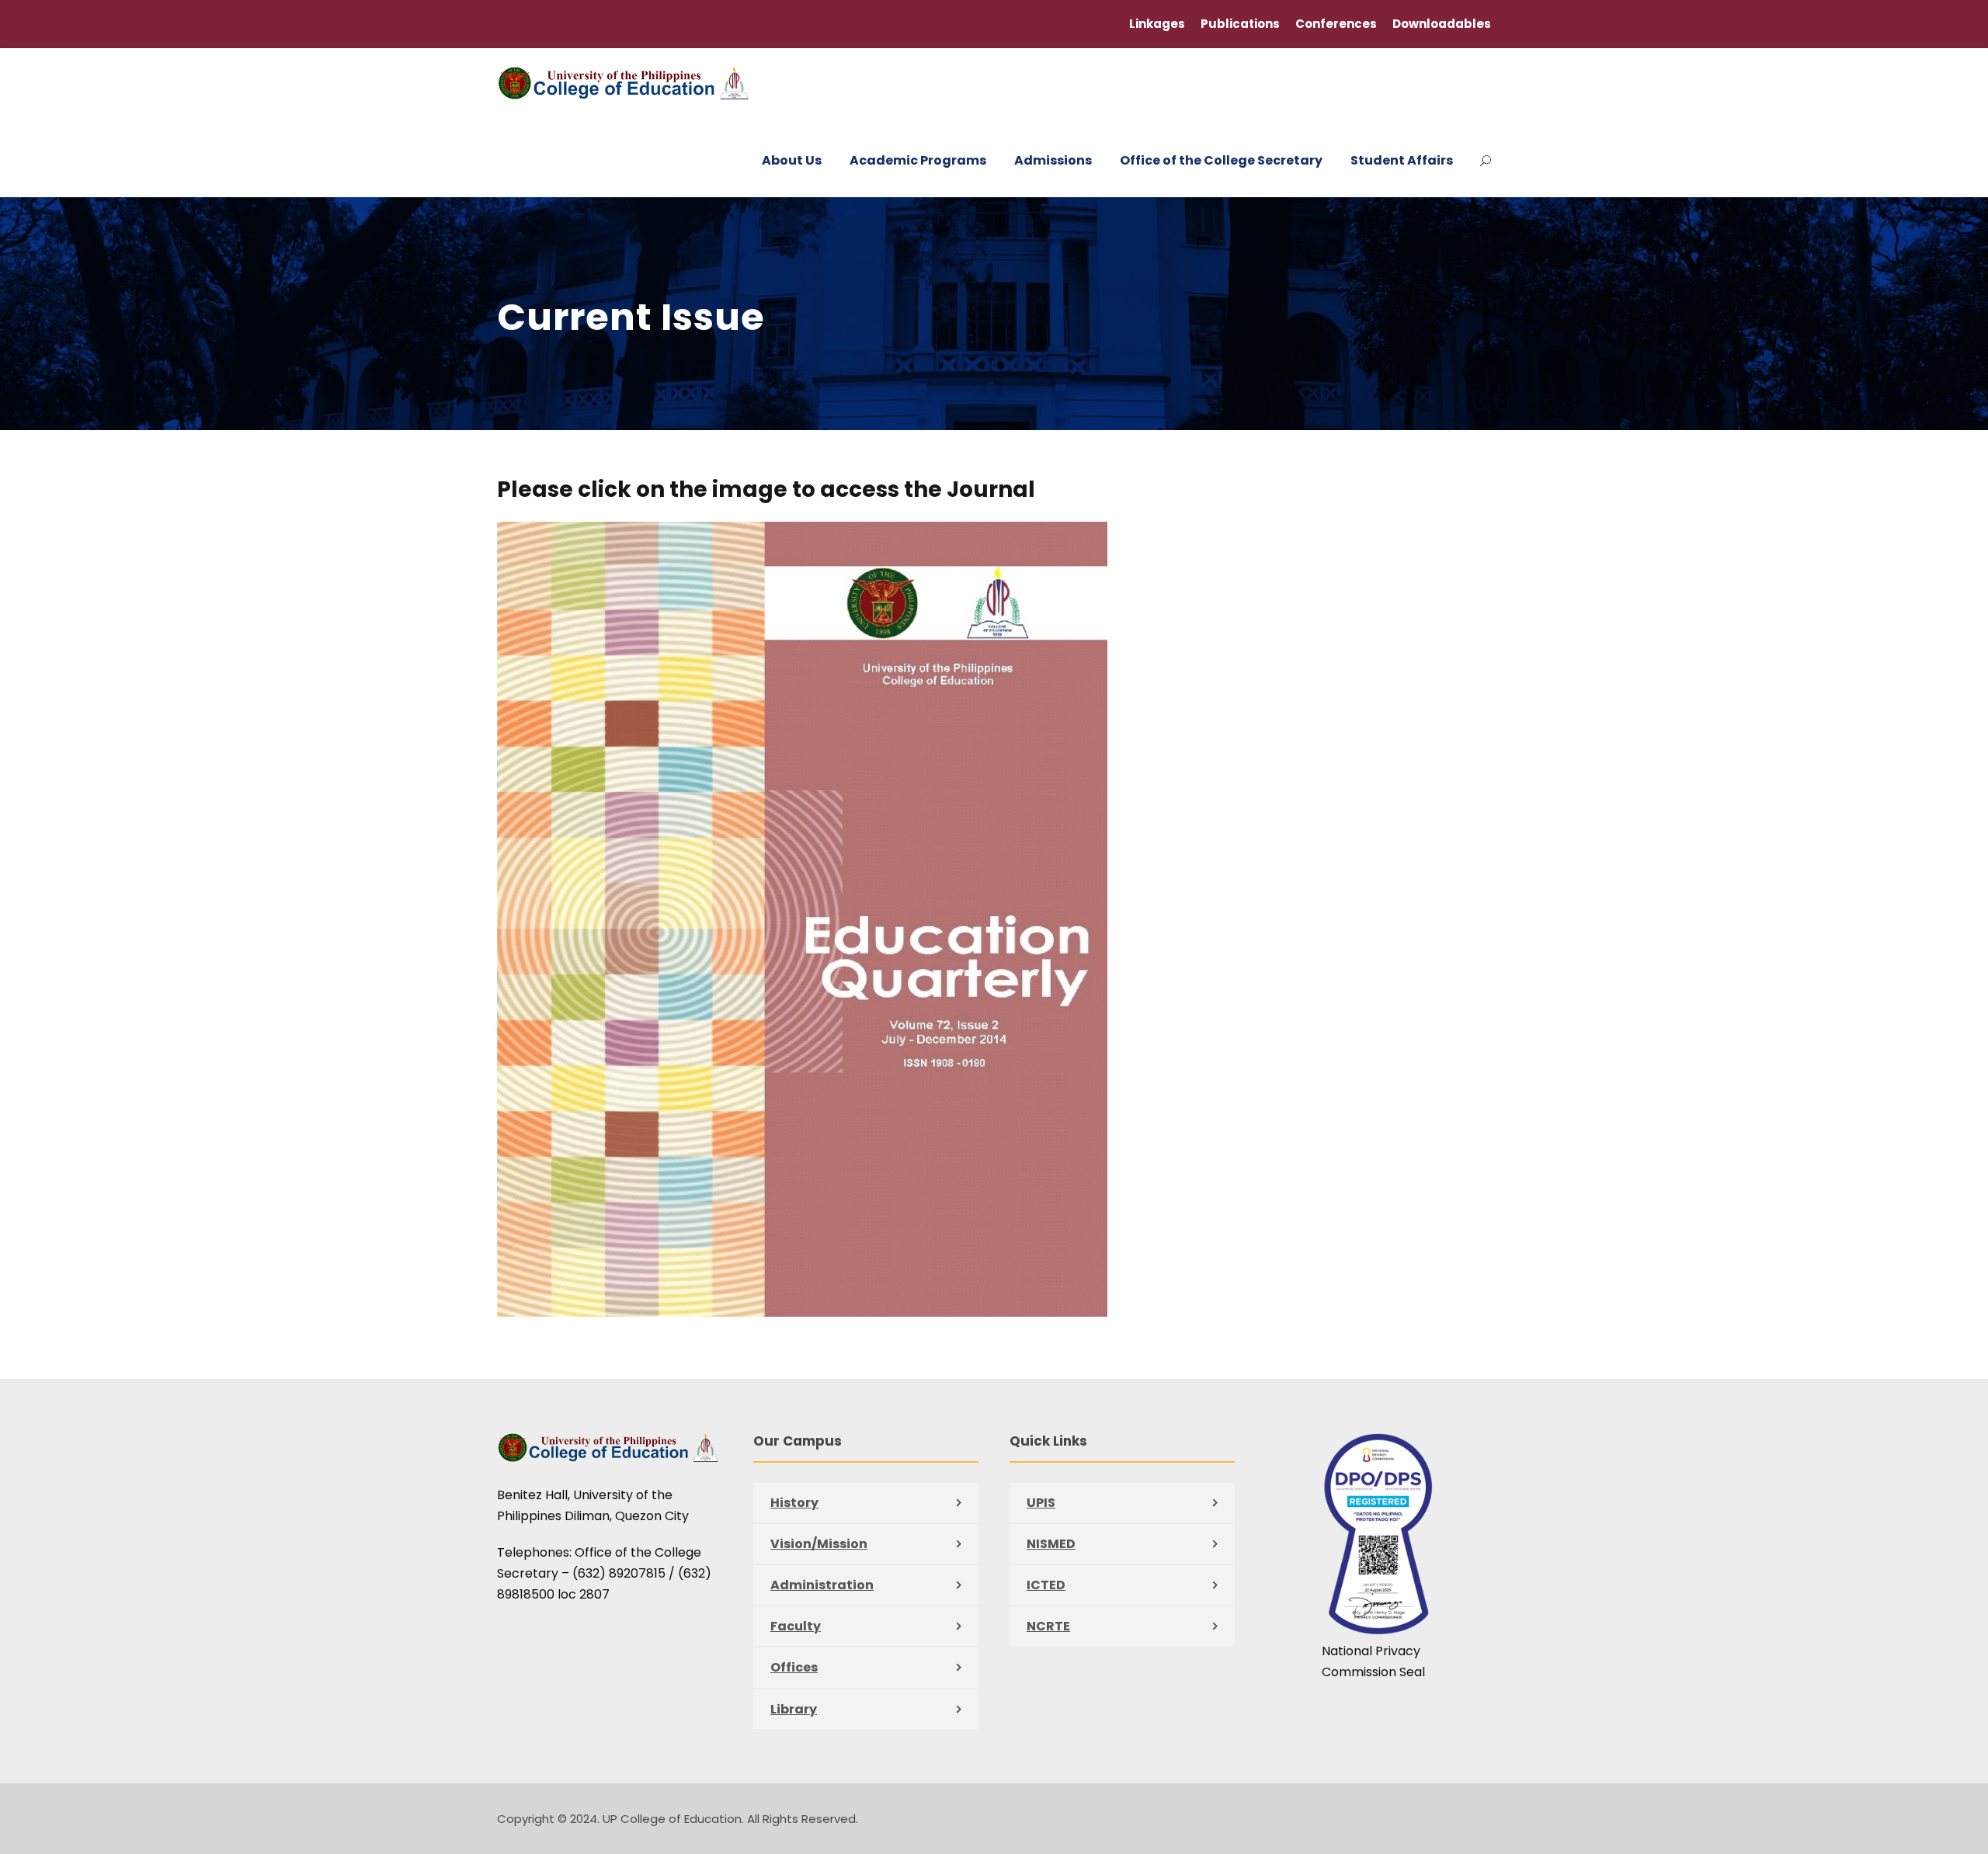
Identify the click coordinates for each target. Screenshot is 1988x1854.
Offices (794, 1667)
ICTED (1046, 1585)
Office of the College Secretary (1221, 160)
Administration (822, 1585)
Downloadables (1442, 24)
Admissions (1053, 160)
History (794, 1503)
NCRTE (1048, 1626)
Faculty (796, 1626)
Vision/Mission (819, 1544)
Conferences (1336, 24)
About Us (792, 160)
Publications (1240, 24)
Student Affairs (1402, 160)
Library (794, 1709)
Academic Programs (918, 160)
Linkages (1157, 24)
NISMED (1051, 1544)
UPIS (1041, 1503)
